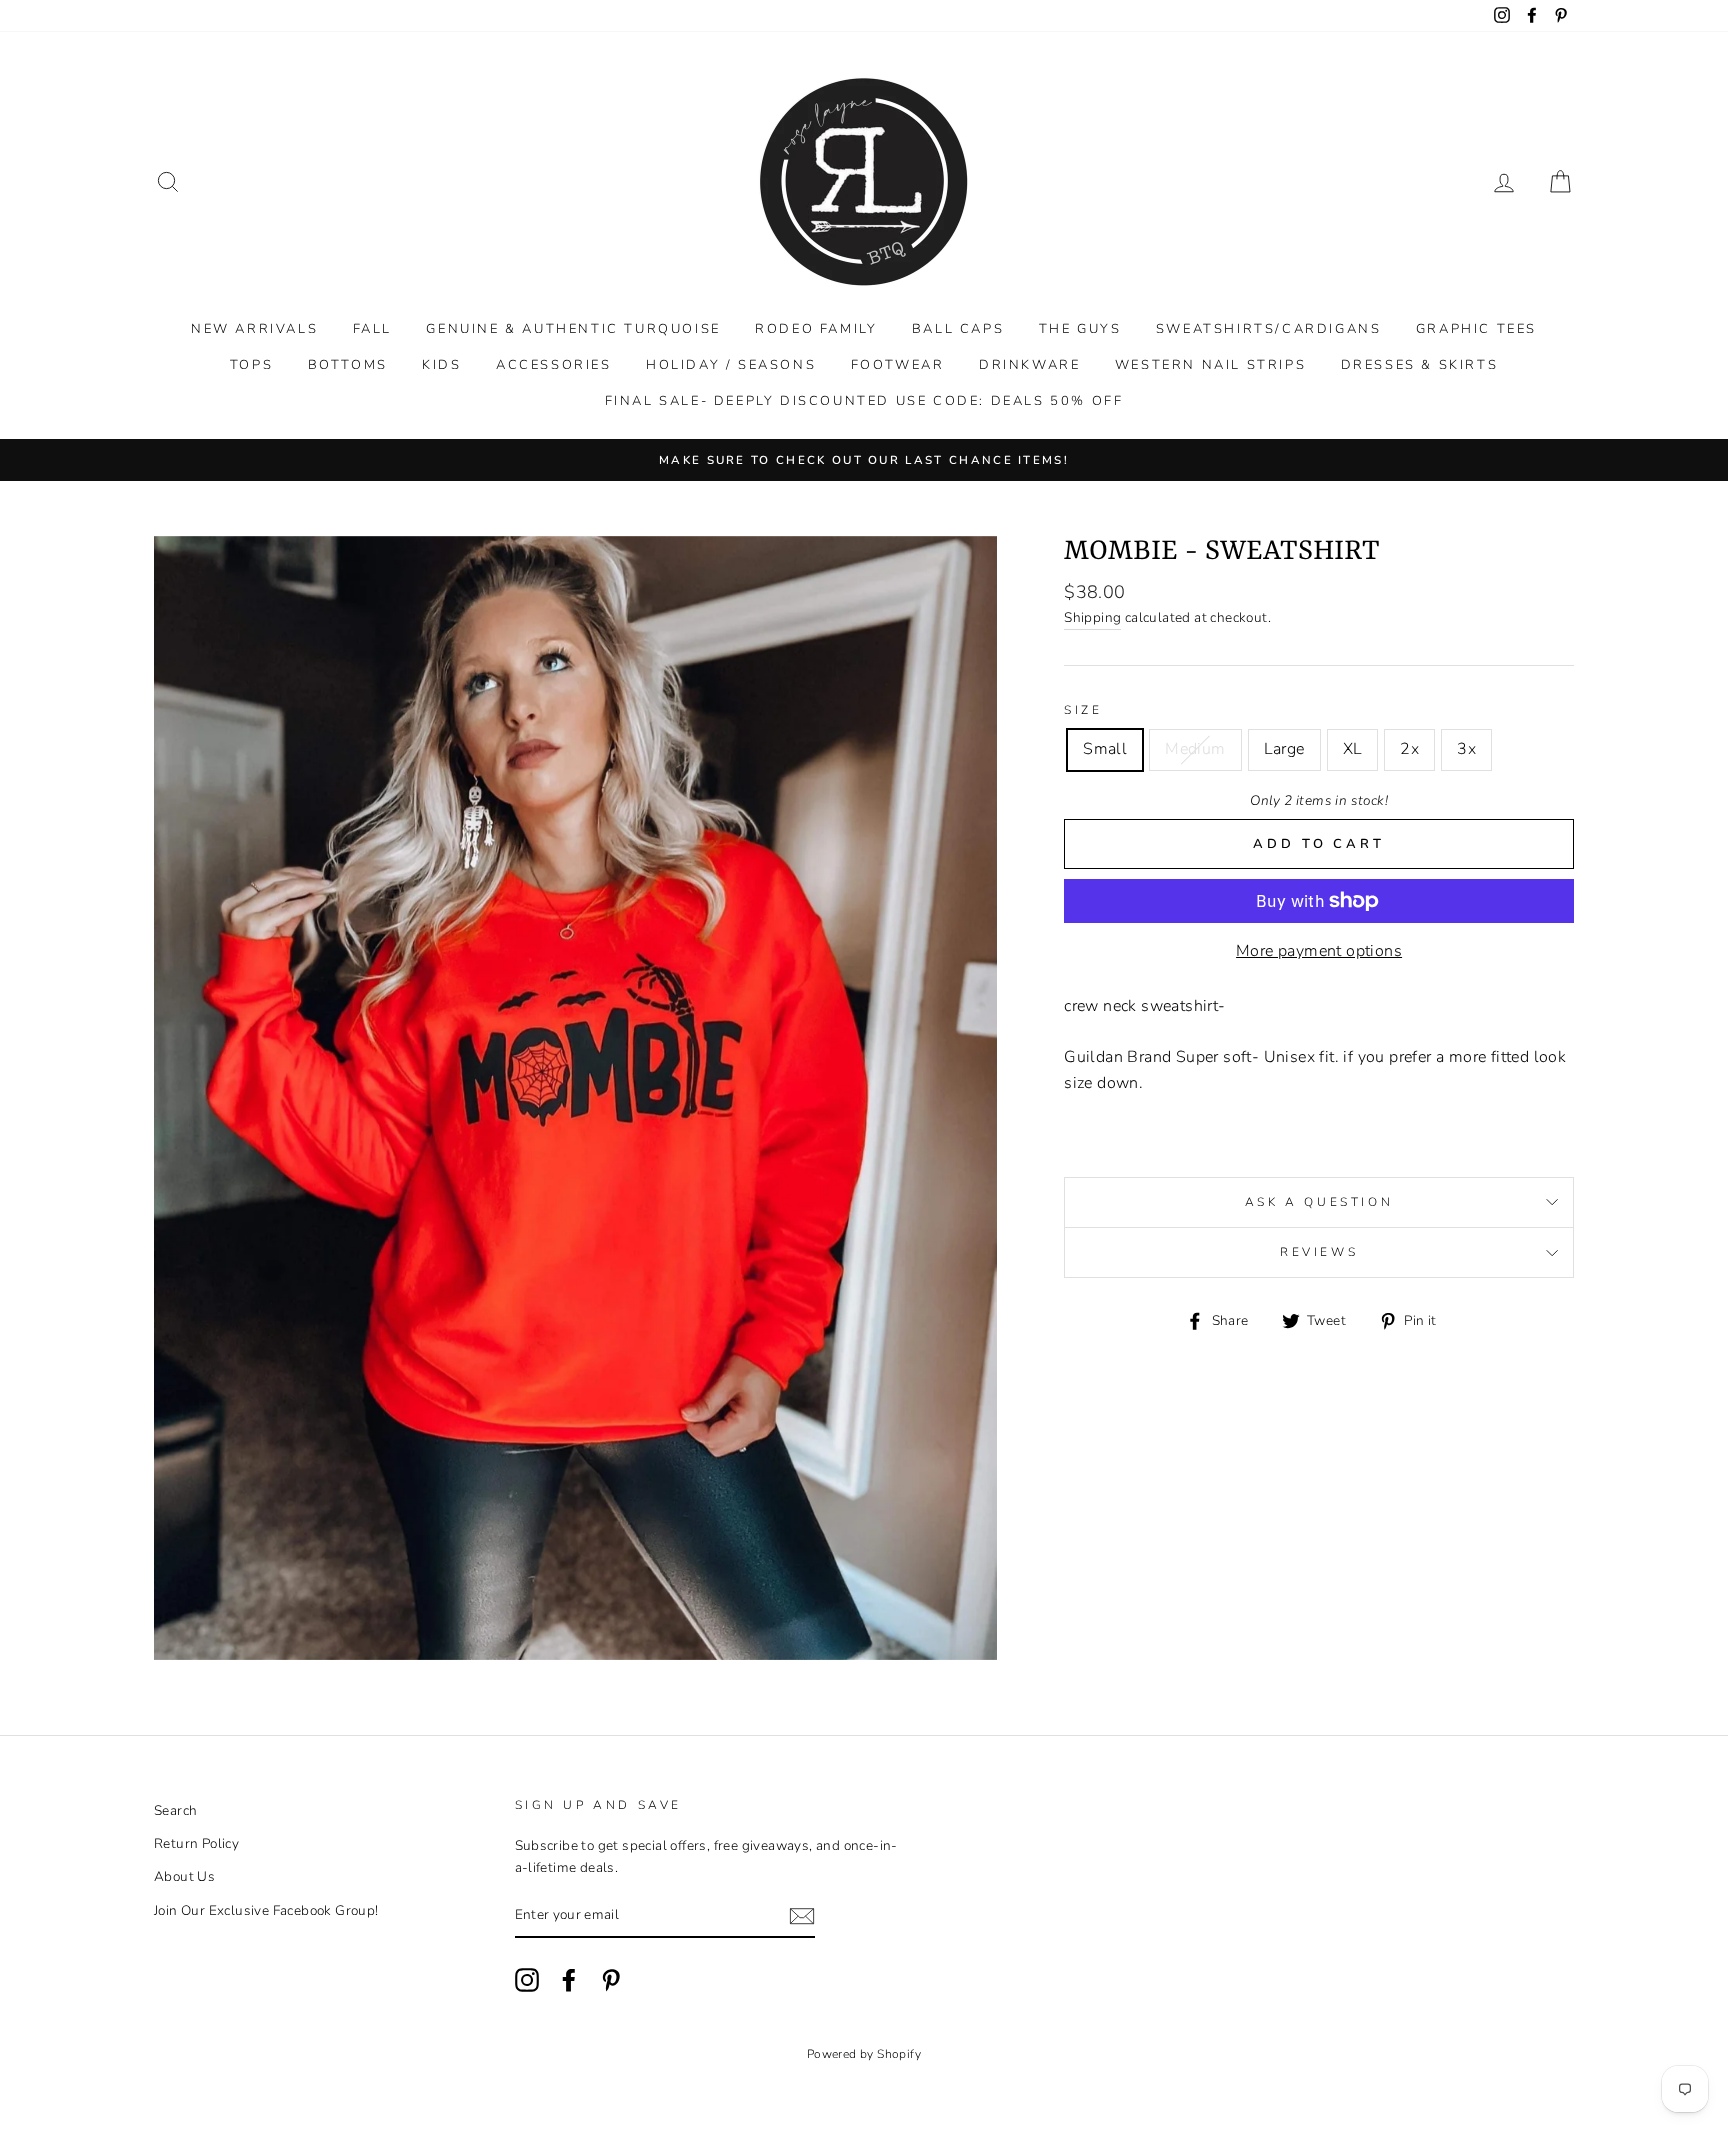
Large (1284, 749)
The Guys (1080, 329)
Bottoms (348, 365)
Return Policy (196, 1843)
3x (1466, 749)
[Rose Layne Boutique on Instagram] (527, 1980)
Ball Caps (958, 329)
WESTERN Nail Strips (1210, 365)
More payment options (1319, 951)
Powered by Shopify (864, 2054)
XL (1353, 749)
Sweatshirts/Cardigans (1269, 329)
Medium (1195, 749)
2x (1409, 749)
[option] (864, 460)
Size (1083, 710)
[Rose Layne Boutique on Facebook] (569, 1980)
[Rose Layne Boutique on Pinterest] (611, 1980)
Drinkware (1029, 365)
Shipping (1092, 617)
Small (1105, 749)
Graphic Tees (1476, 329)
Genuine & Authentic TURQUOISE (573, 329)
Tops (251, 365)
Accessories (554, 365)
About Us (184, 1876)
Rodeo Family (816, 329)
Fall (372, 329)
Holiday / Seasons (731, 365)
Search (175, 1810)
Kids (441, 365)
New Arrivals (254, 329)
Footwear (898, 365)
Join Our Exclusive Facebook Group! (266, 1910)
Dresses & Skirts (1420, 365)
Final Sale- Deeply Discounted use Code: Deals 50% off (864, 401)
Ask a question (1319, 1202)
